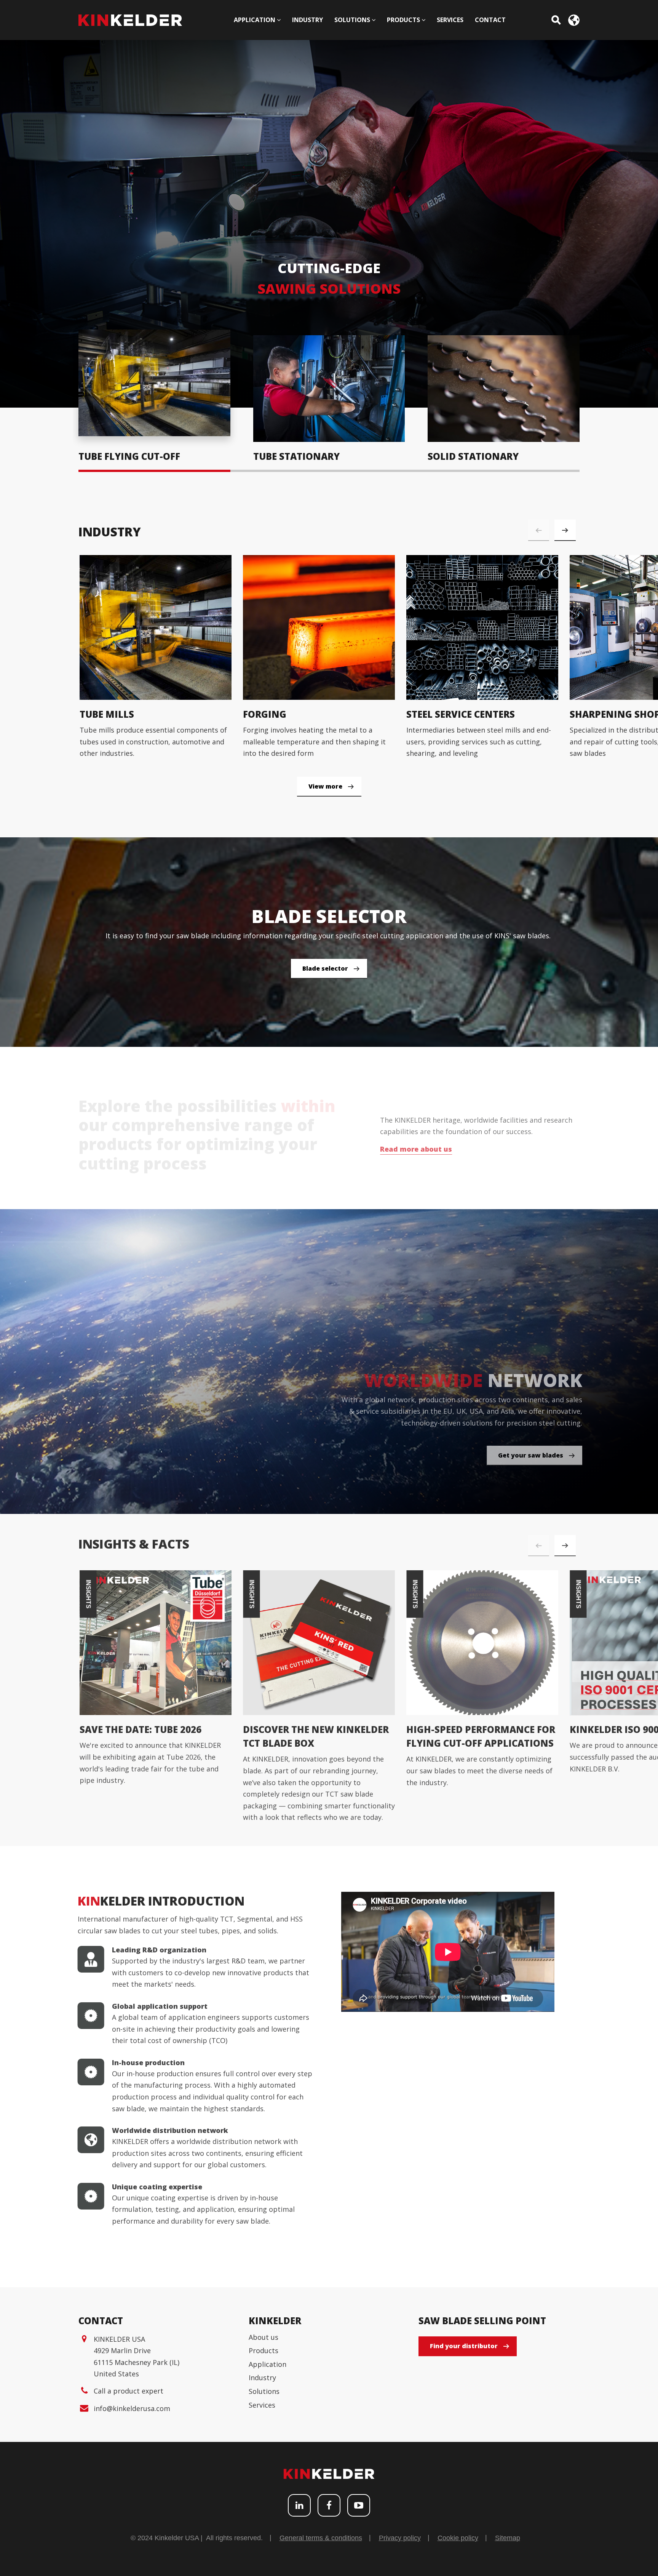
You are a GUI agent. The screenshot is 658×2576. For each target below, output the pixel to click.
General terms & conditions (321, 2538)
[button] (565, 530)
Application (268, 2364)
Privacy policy (400, 2538)
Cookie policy (458, 2538)
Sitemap (508, 2538)
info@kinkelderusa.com (132, 2408)
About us (264, 2337)
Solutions (264, 2391)
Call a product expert (129, 2391)
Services (262, 2405)
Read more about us (412, 1149)
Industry (262, 2378)
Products (264, 2350)
